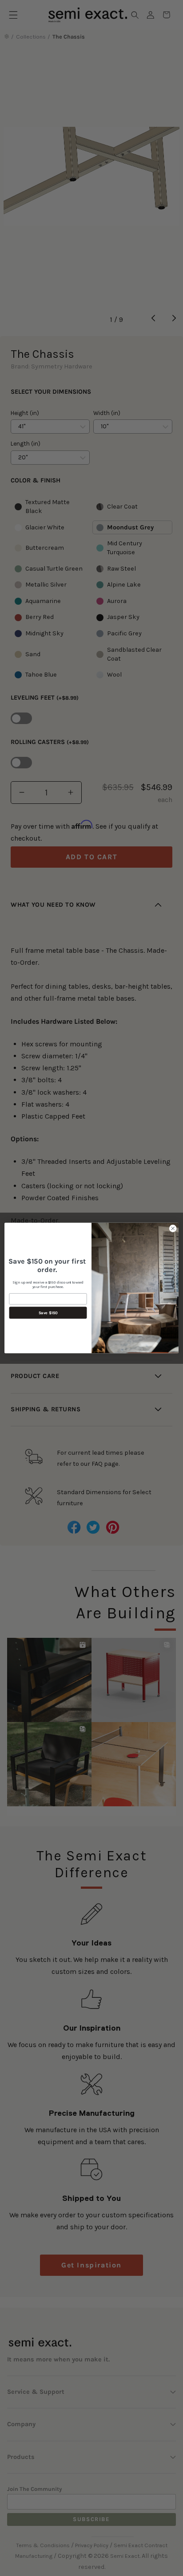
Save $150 (48, 1313)
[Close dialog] (173, 1229)
